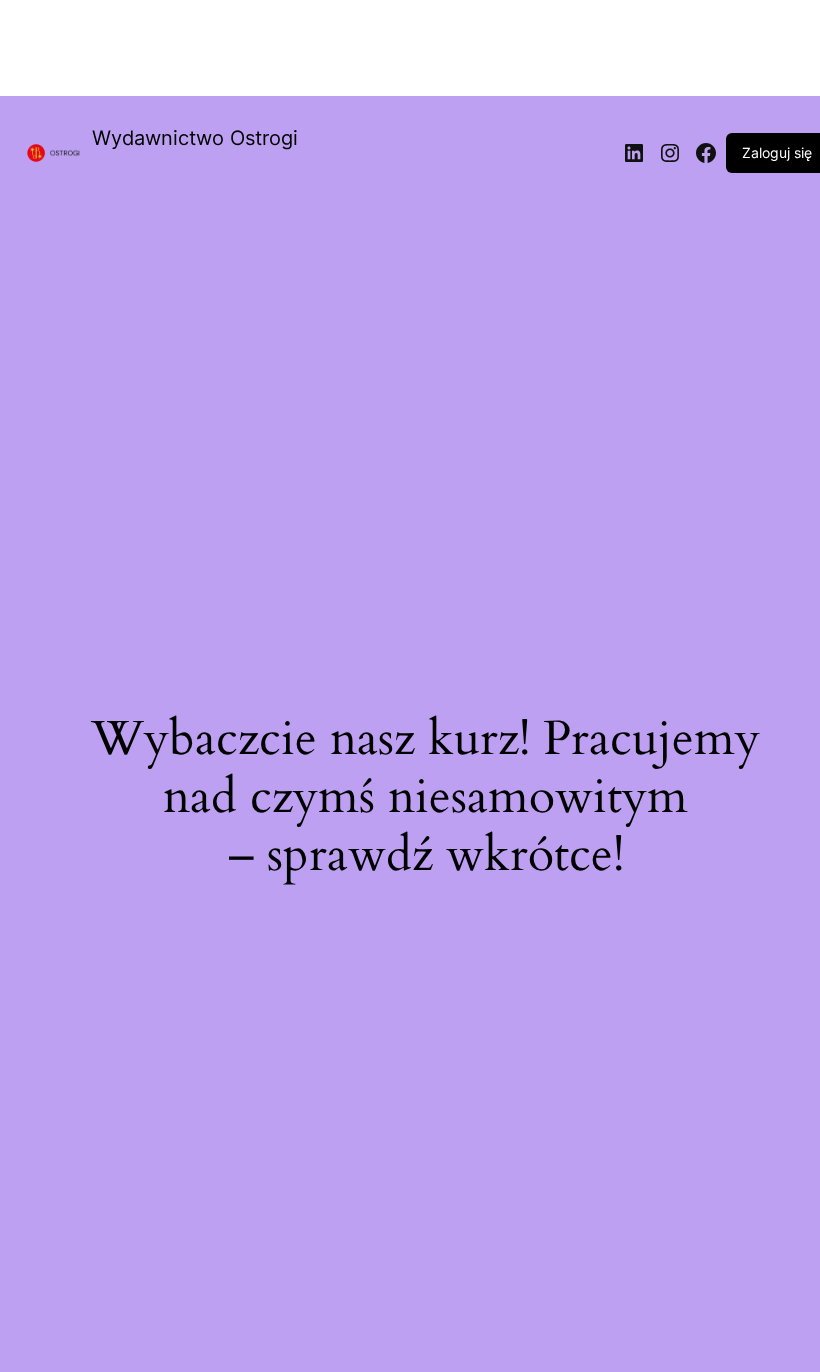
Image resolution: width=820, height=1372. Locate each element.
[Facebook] (706, 153)
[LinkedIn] (634, 153)
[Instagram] (670, 153)
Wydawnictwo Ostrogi (195, 138)
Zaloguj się (777, 152)
